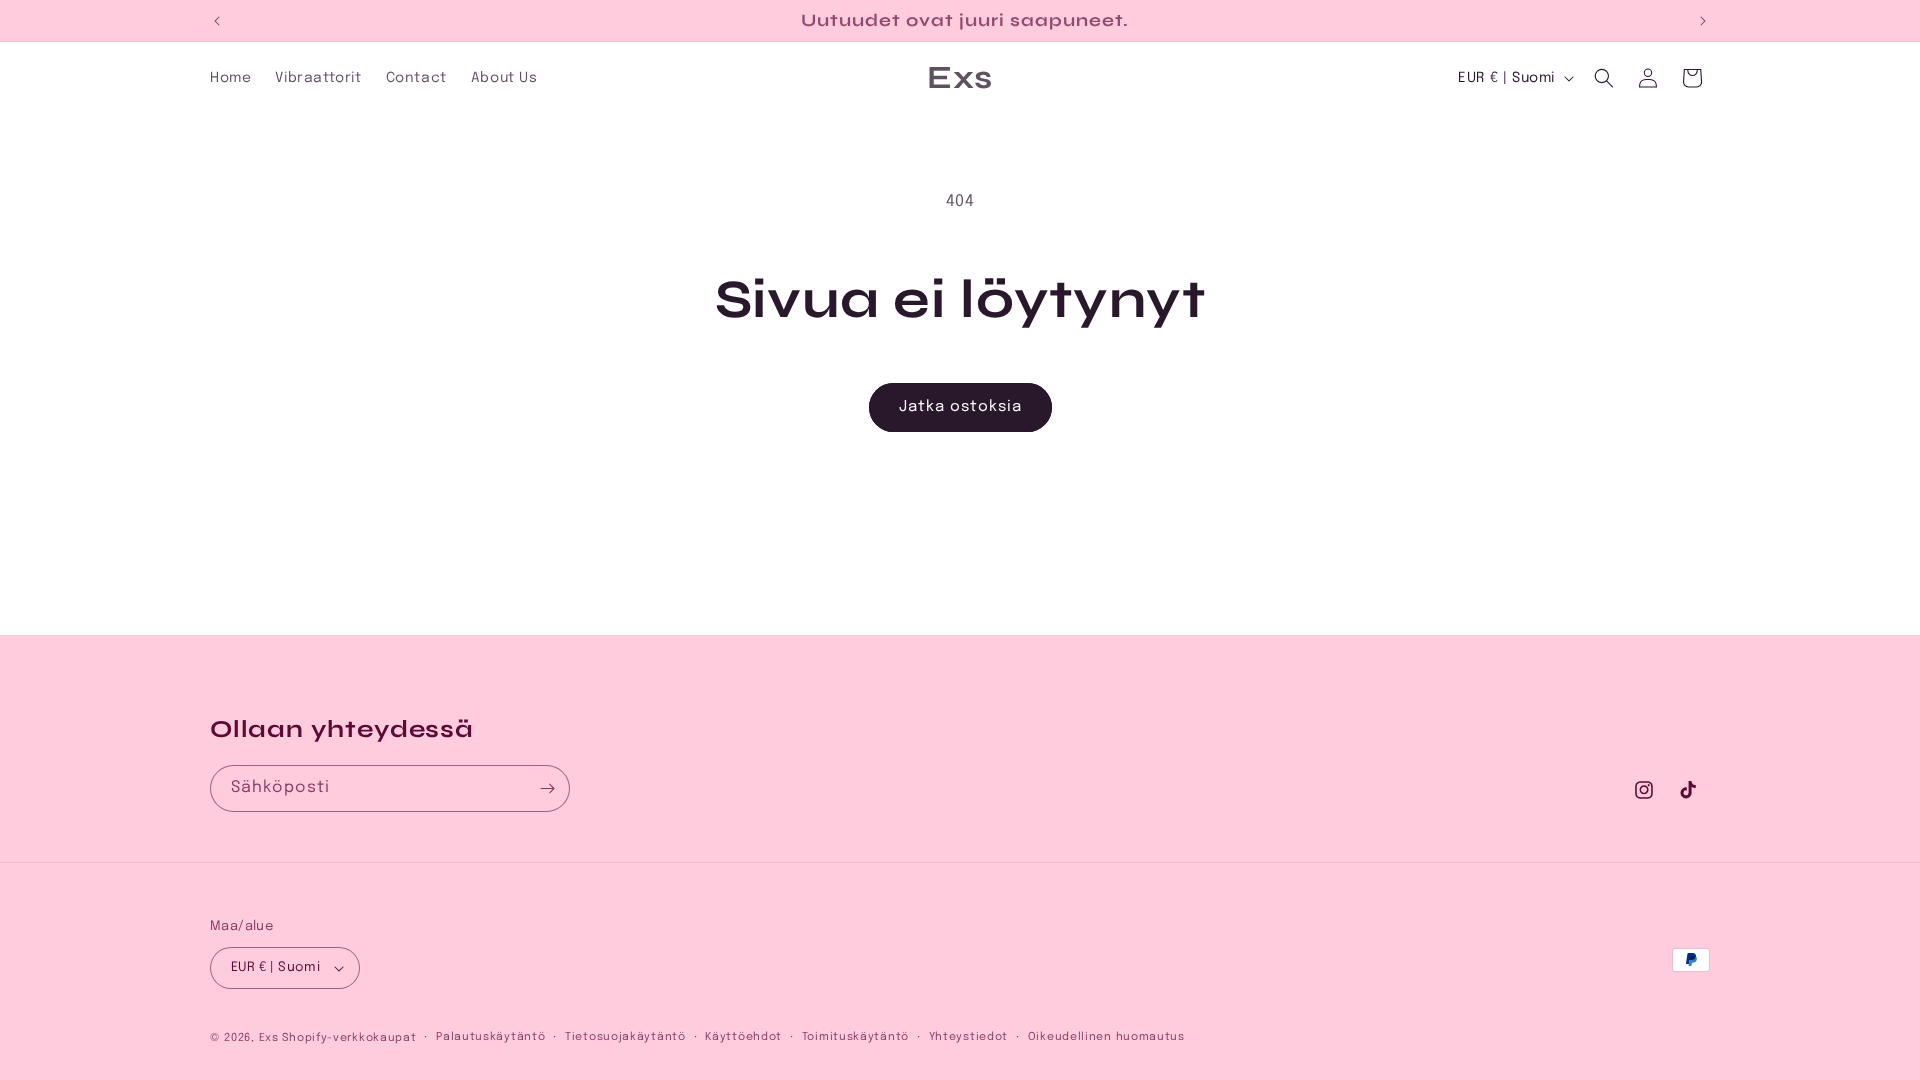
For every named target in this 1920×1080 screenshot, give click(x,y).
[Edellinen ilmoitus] (217, 21)
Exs (269, 1038)
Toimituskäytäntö (855, 1037)
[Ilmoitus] (1703, 21)
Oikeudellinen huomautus (1106, 1037)
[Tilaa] (547, 788)
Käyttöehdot (743, 1037)
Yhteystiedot (968, 1037)
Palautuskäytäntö (490, 1037)
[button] (1604, 78)
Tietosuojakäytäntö (625, 1037)
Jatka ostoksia (960, 407)
